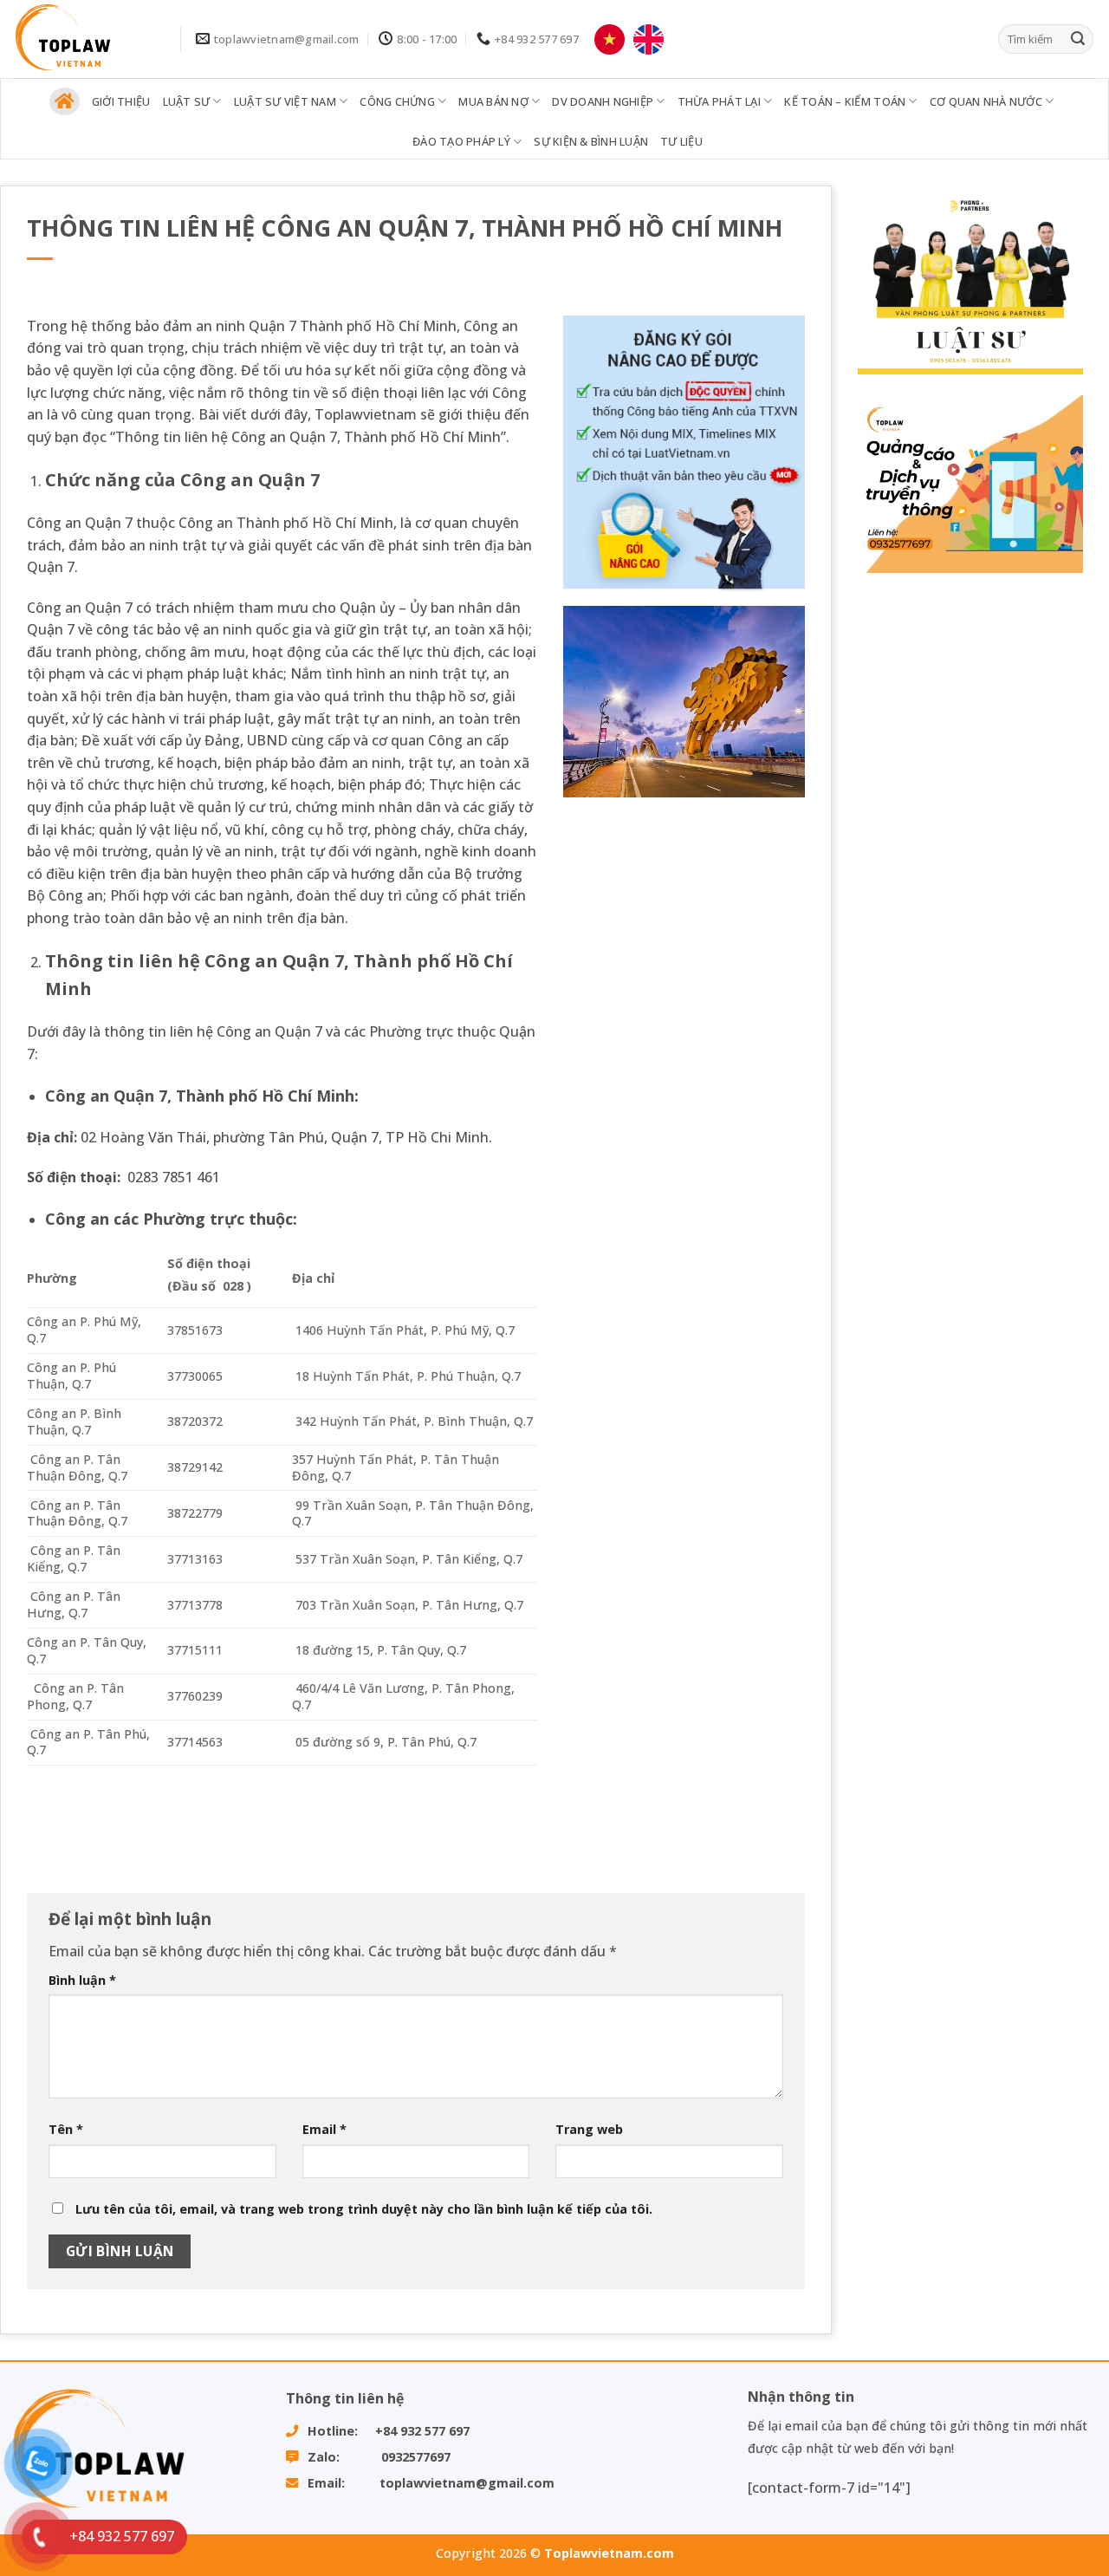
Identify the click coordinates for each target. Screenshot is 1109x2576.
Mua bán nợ (493, 101)
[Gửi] (1078, 39)
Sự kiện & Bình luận (591, 141)
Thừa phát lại (719, 101)
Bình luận (82, 1980)
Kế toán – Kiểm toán (845, 101)
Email (324, 2129)
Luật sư (187, 101)
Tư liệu (681, 141)
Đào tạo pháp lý (461, 141)
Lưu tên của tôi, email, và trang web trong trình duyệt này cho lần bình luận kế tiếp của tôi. (364, 2209)
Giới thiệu (121, 101)
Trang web (589, 2129)
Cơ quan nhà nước (986, 101)
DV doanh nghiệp (603, 101)
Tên (66, 2129)
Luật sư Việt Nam (285, 101)
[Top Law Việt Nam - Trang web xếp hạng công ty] (84, 39)
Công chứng (397, 101)
